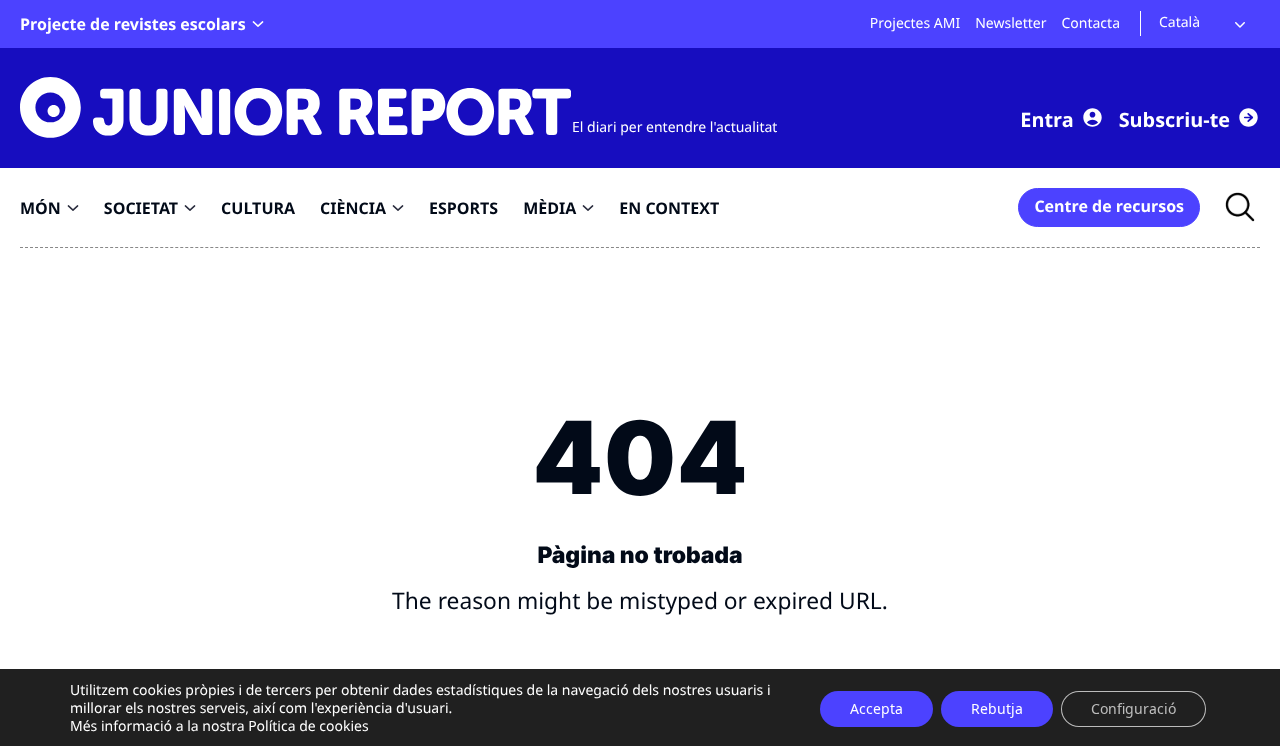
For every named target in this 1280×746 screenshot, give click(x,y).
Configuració (1133, 708)
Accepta (876, 708)
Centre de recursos (1109, 206)
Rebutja (997, 708)
